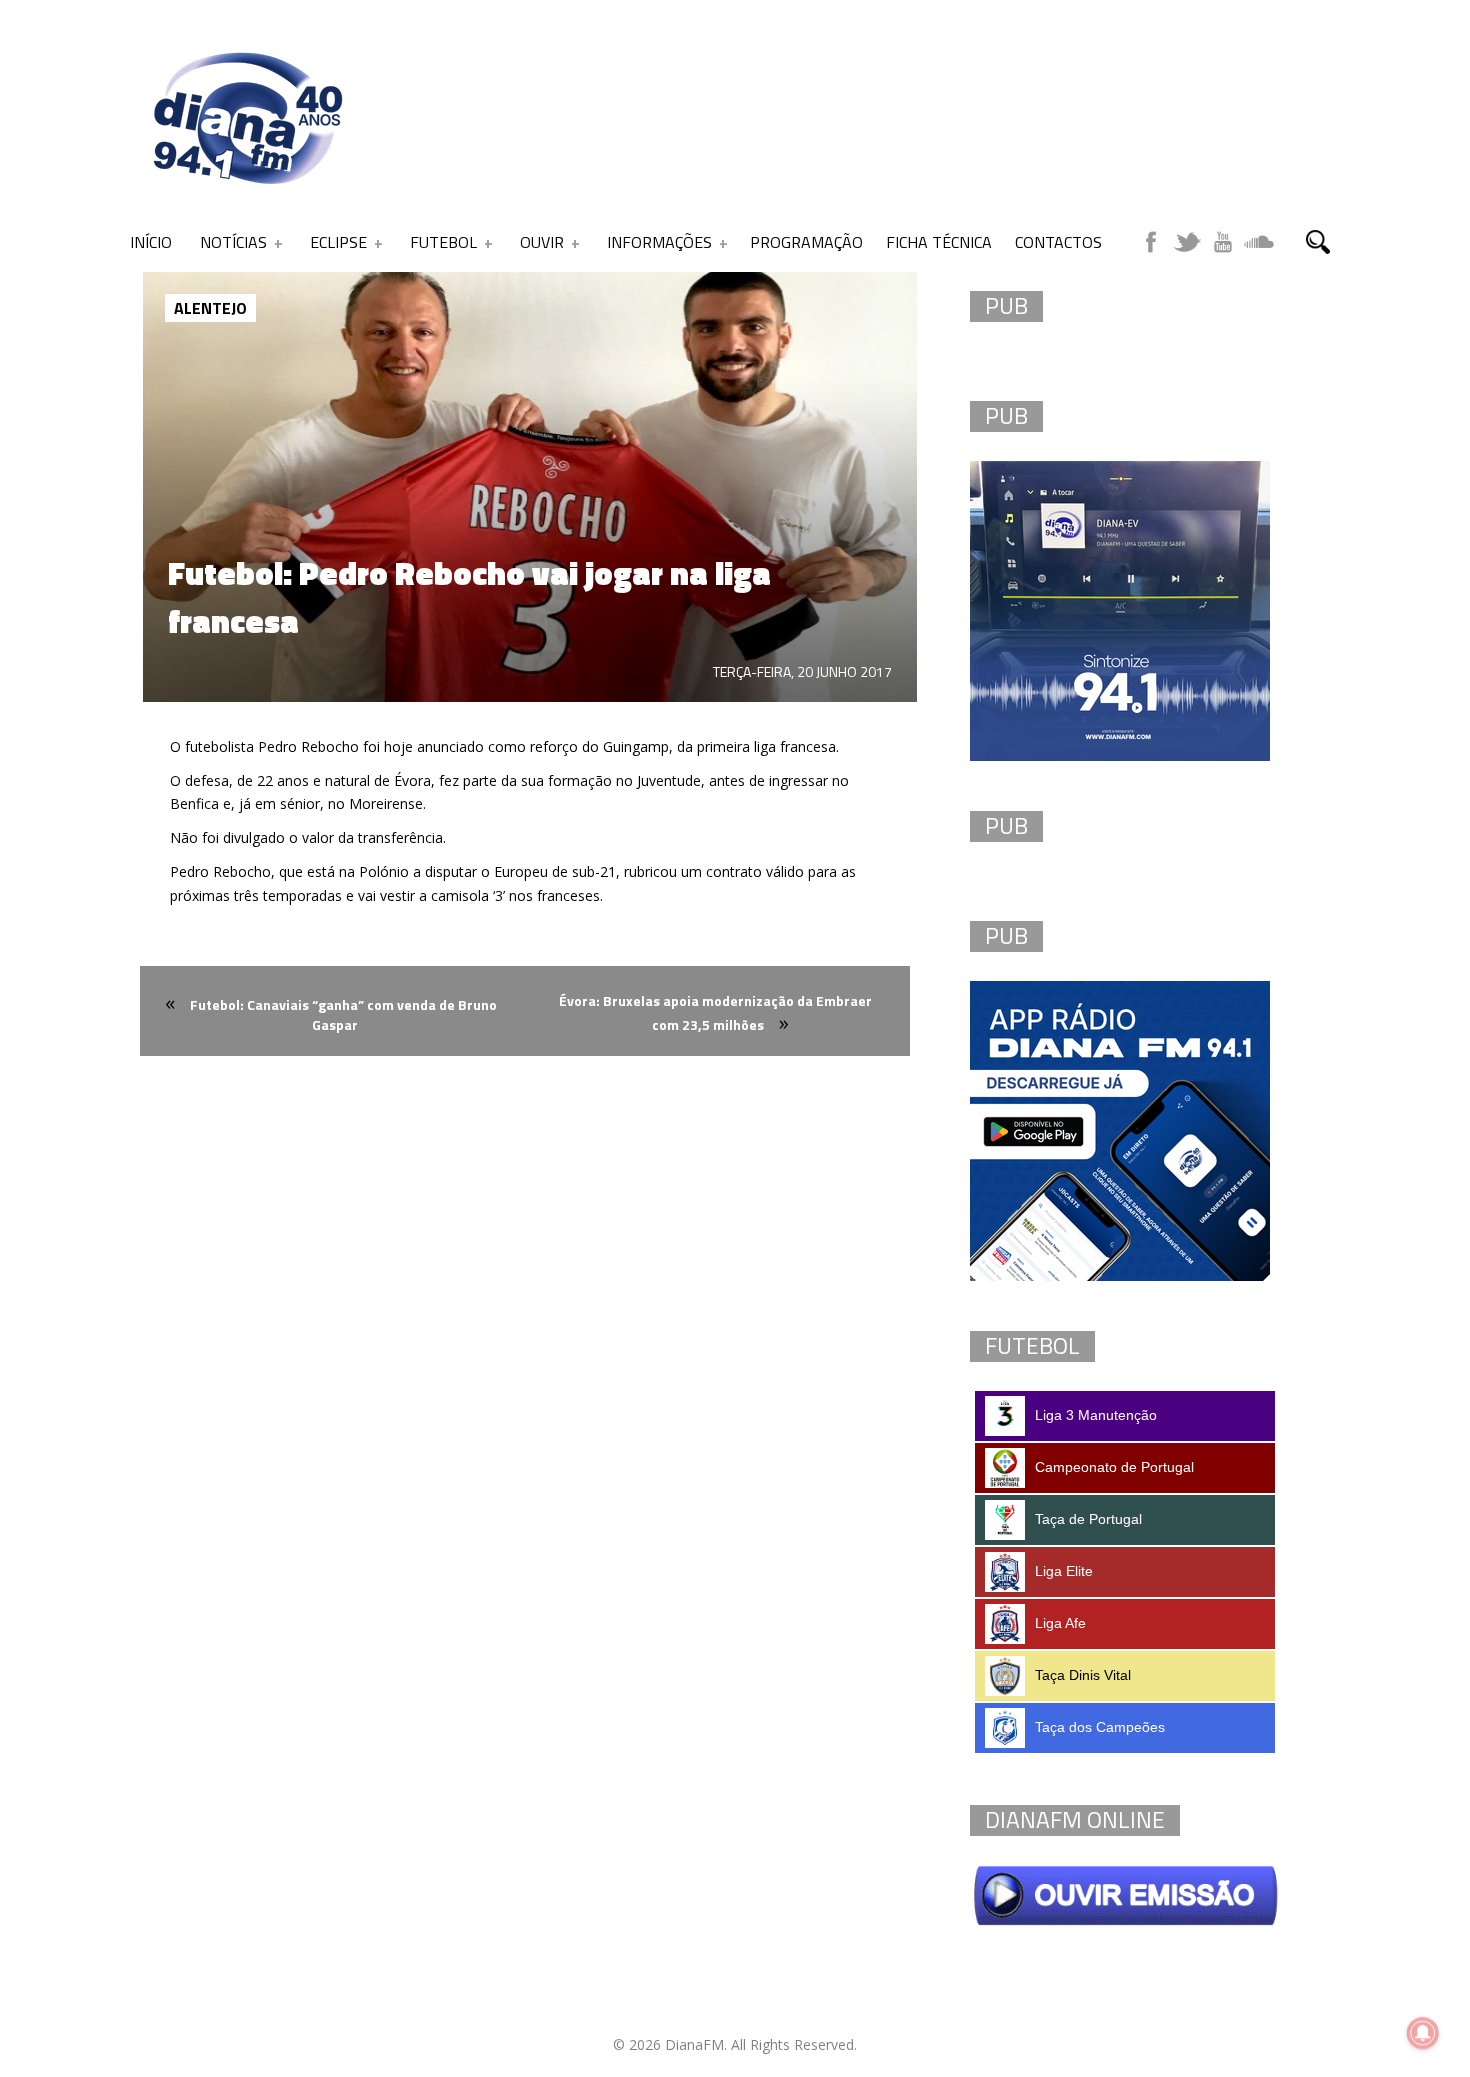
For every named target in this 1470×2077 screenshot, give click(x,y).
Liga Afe (1060, 1623)
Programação (806, 242)
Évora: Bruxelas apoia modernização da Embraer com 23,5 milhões (715, 1012)
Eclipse (338, 242)
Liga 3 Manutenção (1096, 1415)
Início (151, 242)
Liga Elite (1064, 1571)
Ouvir (542, 242)
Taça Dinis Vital (1083, 1675)
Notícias (233, 242)
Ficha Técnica (939, 242)
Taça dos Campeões (1100, 1727)
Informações (659, 242)
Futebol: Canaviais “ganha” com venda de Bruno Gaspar (343, 1014)
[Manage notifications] (1423, 2033)
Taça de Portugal (1088, 1519)
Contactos (1058, 242)
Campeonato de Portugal (1114, 1467)
